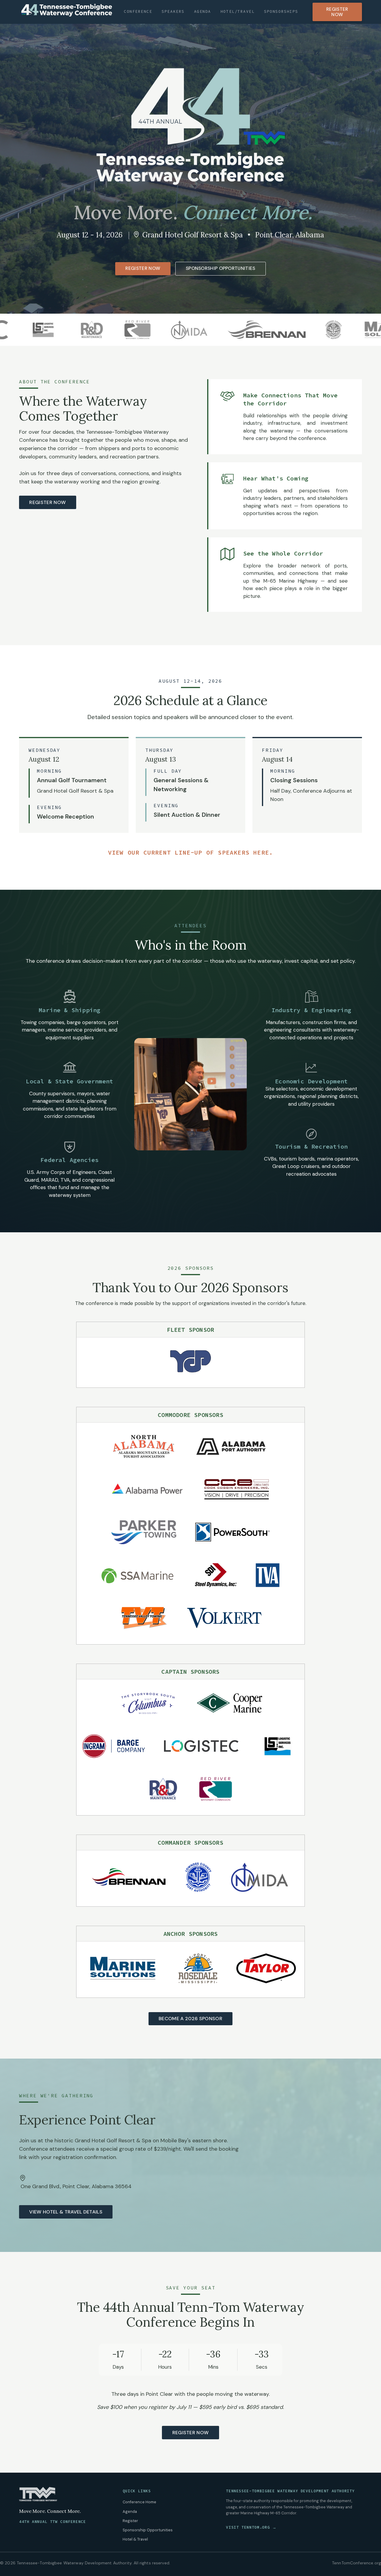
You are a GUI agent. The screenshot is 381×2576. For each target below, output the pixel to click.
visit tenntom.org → (251, 2527)
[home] (67, 10)
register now (47, 502)
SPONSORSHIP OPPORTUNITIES (221, 268)
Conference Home (139, 2502)
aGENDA (203, 11)
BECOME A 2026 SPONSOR (190, 2019)
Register (130, 2521)
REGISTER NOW (337, 12)
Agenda (130, 2512)
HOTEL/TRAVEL (238, 11)
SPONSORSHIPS (281, 11)
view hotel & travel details (66, 2212)
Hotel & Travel (135, 2539)
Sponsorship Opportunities (148, 2530)
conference (138, 11)
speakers (173, 11)
